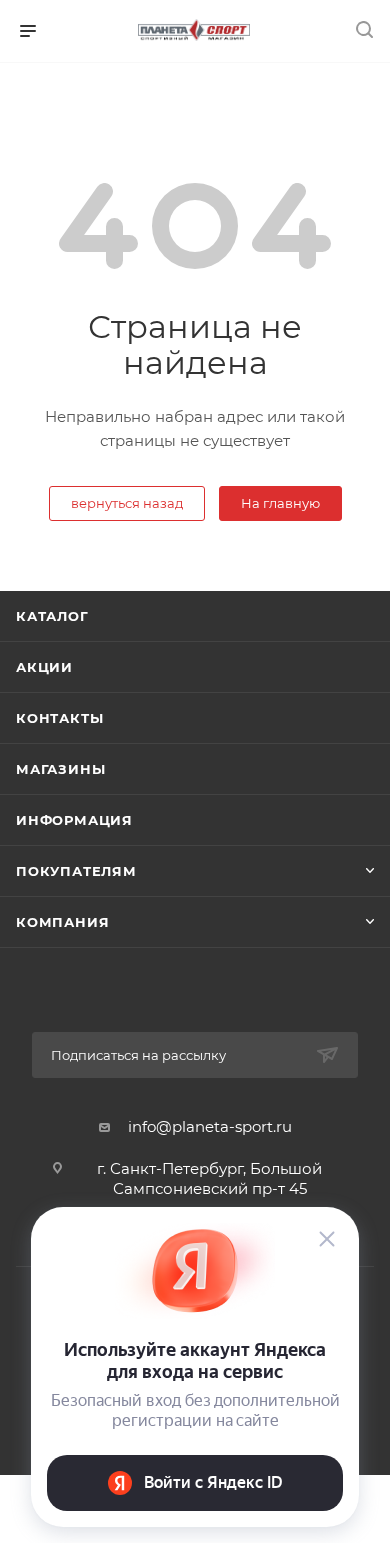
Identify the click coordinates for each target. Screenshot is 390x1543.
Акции (44, 667)
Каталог (52, 616)
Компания (62, 922)
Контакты (59, 718)
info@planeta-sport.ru (210, 1126)
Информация (74, 820)
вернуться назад (127, 503)
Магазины (60, 769)
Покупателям (76, 871)
